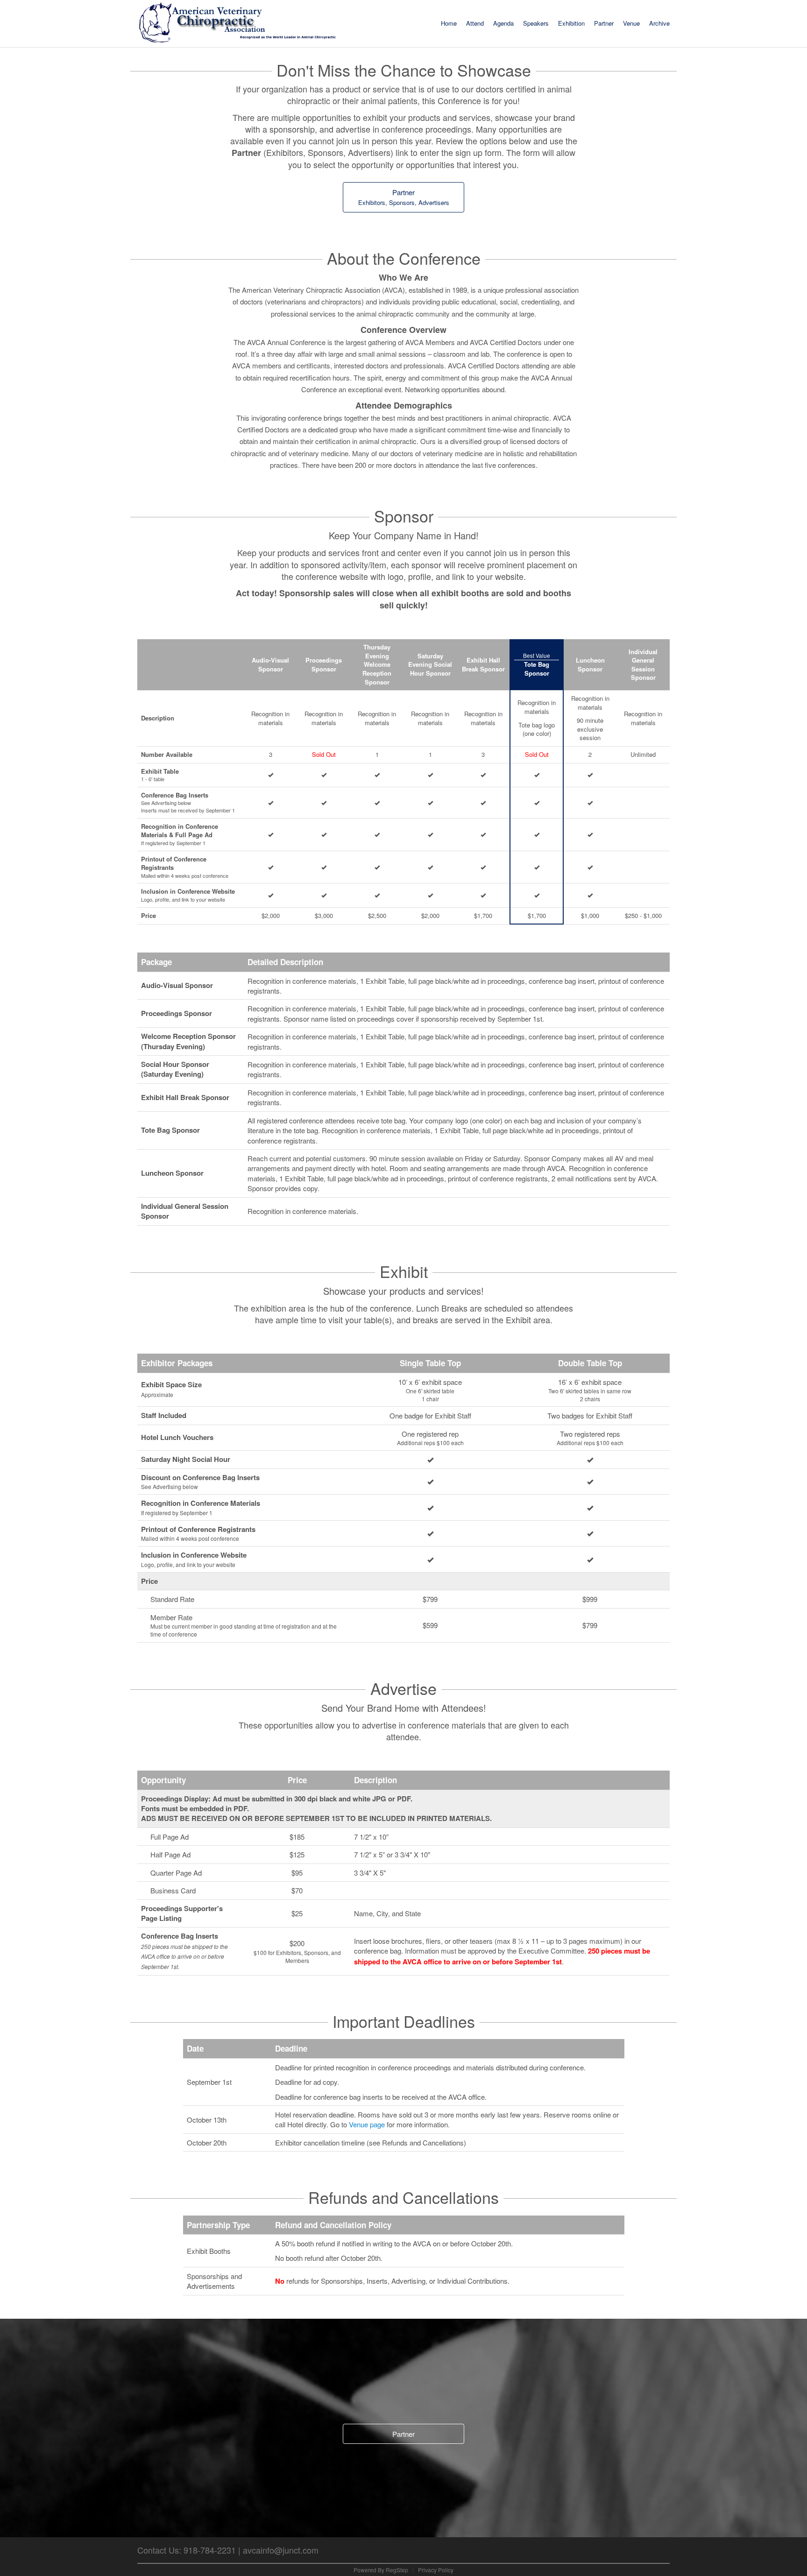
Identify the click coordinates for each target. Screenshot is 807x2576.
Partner (604, 23)
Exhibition (571, 23)
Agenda (503, 23)
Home (449, 23)
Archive (659, 23)
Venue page (367, 2124)
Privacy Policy (436, 2570)
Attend (475, 23)
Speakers (536, 23)
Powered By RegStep (382, 2570)
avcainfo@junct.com (281, 2550)
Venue (631, 23)
